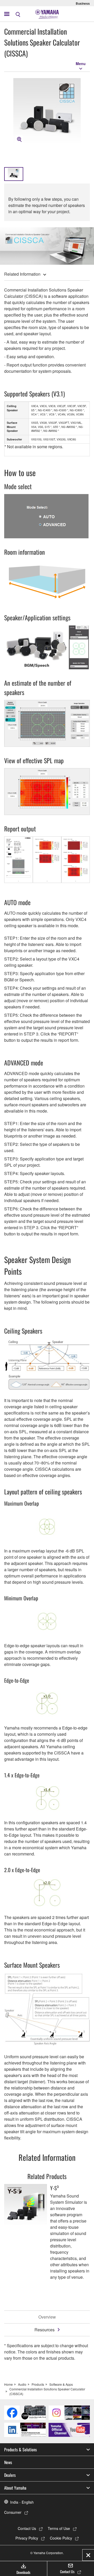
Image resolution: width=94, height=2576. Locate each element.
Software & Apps (61, 2384)
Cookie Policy (61, 2538)
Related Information (22, 274)
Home (8, 2384)
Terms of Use (59, 2528)
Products (38, 2384)
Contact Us (27, 2528)
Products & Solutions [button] (20, 2449)
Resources (45, 2330)
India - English (22, 2502)
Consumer (13, 2512)
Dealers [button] (10, 2475)
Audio (22, 2384)
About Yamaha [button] (15, 2488)
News (8, 2462)
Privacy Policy (27, 2538)
